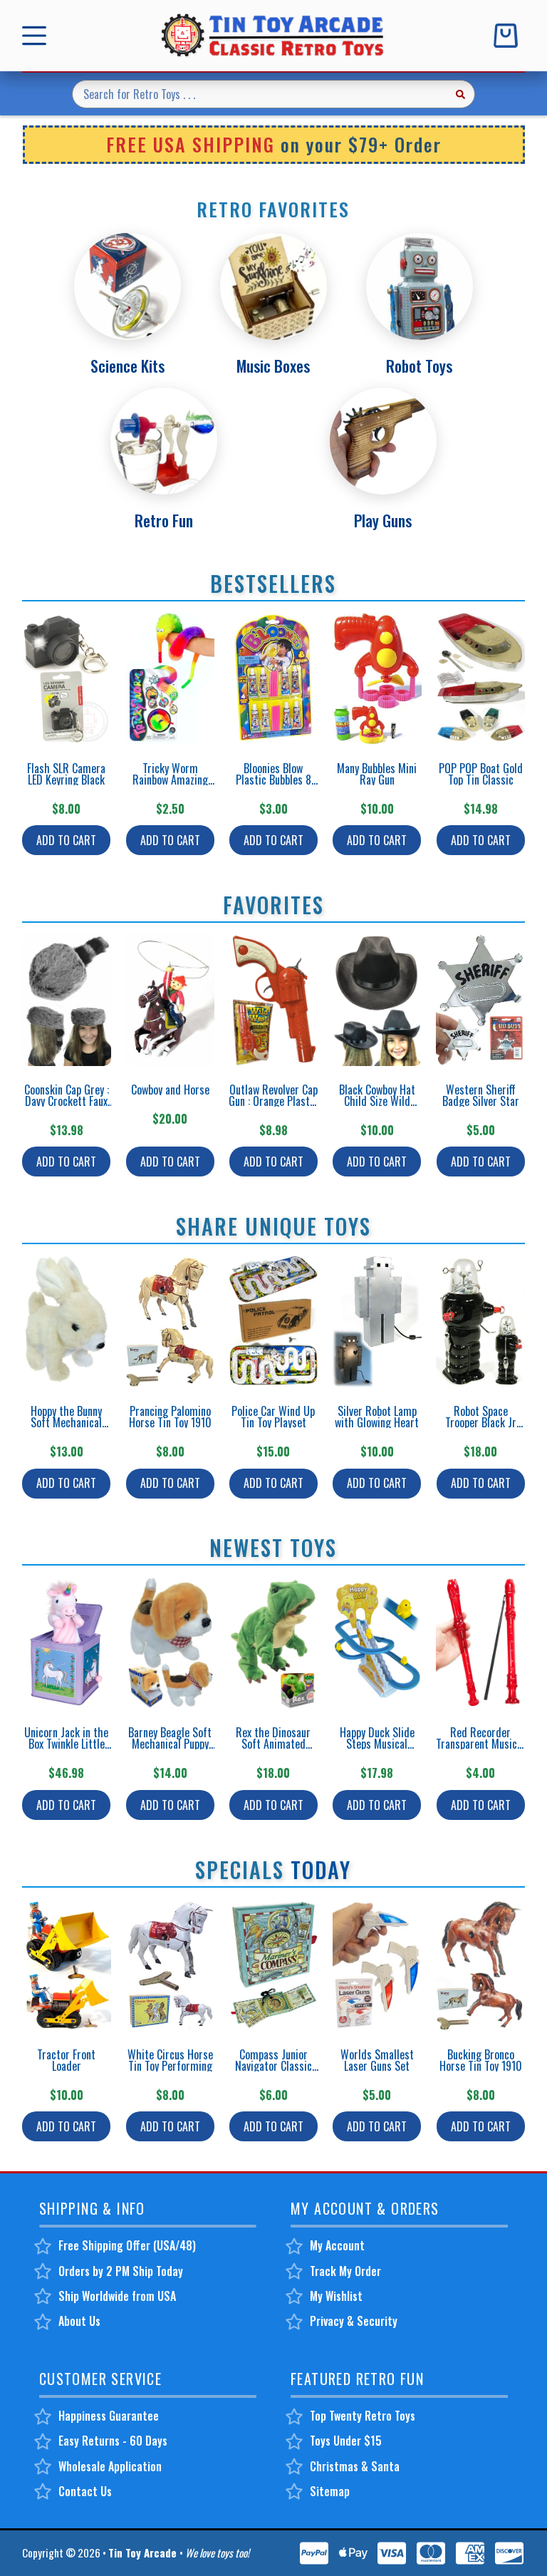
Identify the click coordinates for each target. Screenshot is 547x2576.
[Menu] (37, 36)
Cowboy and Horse (170, 1090)
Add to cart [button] (66, 840)
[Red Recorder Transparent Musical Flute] (480, 1643)
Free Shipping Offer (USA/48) (127, 2245)
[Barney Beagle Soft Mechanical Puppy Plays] (170, 1643)
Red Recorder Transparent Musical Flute (480, 1744)
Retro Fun (164, 520)
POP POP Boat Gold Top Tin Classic (481, 774)
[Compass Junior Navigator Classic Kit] (273, 1965)
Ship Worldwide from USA (117, 2296)
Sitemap (330, 2491)
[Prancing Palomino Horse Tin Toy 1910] (170, 1321)
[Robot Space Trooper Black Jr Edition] (480, 1321)
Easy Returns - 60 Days (113, 2441)
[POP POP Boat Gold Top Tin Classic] (480, 678)
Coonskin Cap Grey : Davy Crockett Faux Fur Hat (67, 1101)
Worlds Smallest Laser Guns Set (377, 2060)
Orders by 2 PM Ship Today (121, 2271)
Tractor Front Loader (66, 2060)
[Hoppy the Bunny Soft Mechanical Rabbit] (67, 1321)
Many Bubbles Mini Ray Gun (377, 774)
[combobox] (260, 94)
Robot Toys (419, 366)
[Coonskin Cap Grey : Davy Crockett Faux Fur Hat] (67, 1000)
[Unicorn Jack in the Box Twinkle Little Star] (67, 1643)
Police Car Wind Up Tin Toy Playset (273, 1417)
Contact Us (85, 2491)
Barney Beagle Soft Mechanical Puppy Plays (170, 1744)
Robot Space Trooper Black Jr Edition (481, 1422)
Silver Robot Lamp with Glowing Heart (377, 1417)
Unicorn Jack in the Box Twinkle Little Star (66, 1744)
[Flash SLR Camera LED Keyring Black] (67, 678)
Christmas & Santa (355, 2466)
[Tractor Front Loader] (67, 1965)
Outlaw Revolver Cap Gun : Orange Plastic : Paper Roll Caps (273, 1101)
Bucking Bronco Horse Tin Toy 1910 (481, 2060)
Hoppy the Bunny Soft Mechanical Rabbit (66, 1422)
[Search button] (461, 94)
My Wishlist (336, 2296)
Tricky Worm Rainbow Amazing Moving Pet (170, 780)
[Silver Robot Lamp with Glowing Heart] (377, 1321)
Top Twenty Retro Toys (363, 2416)
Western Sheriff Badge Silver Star (481, 1095)
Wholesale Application (110, 2466)
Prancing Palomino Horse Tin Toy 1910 (170, 1417)
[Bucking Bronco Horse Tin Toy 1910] (480, 1965)
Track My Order (345, 2271)
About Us (79, 2321)
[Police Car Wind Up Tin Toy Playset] (273, 1321)
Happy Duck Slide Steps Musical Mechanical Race (377, 1744)
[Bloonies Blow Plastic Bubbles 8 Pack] (273, 678)
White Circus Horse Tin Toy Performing (170, 2060)
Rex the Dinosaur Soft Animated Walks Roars (273, 1744)
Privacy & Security (354, 2321)
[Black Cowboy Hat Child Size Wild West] (377, 1000)
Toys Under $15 (346, 2441)
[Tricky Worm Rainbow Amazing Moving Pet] (170, 678)
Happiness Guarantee (109, 2416)
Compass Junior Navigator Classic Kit (273, 2066)
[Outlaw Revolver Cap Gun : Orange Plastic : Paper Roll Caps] (273, 1000)
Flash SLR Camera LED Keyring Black (66, 774)
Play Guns (383, 520)
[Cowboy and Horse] (170, 1000)
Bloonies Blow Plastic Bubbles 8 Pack (273, 780)
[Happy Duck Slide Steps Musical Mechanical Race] (377, 1643)
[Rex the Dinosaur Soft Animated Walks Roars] (273, 1643)
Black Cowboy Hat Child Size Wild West (377, 1101)
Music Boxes (273, 366)
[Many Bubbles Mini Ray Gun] (377, 678)
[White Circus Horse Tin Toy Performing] (170, 1965)
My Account (337, 2245)
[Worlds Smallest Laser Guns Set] (377, 1965)
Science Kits (127, 366)
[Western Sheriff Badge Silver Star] (480, 1000)
